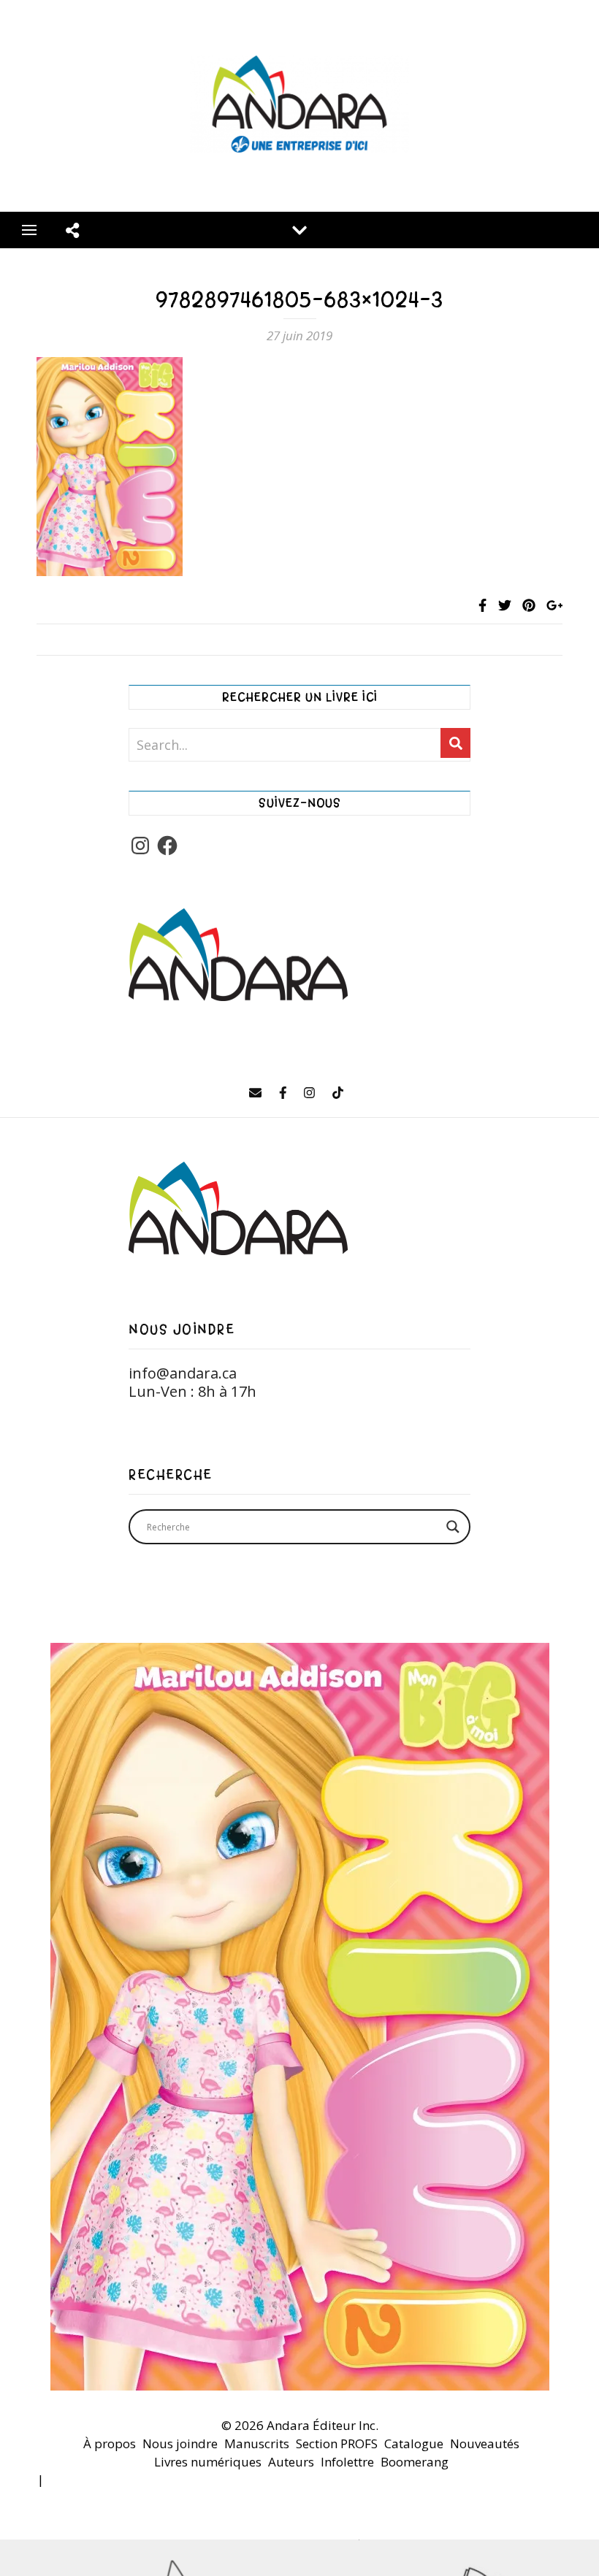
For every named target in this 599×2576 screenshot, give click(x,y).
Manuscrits (257, 2443)
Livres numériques (208, 2462)
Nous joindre (180, 2443)
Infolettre (347, 2462)
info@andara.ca (183, 1373)
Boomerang (415, 2462)
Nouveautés (485, 2443)
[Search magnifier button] (453, 1527)
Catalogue (414, 2443)
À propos (110, 2443)
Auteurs (291, 2462)
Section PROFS (337, 2443)
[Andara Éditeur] (299, 106)
